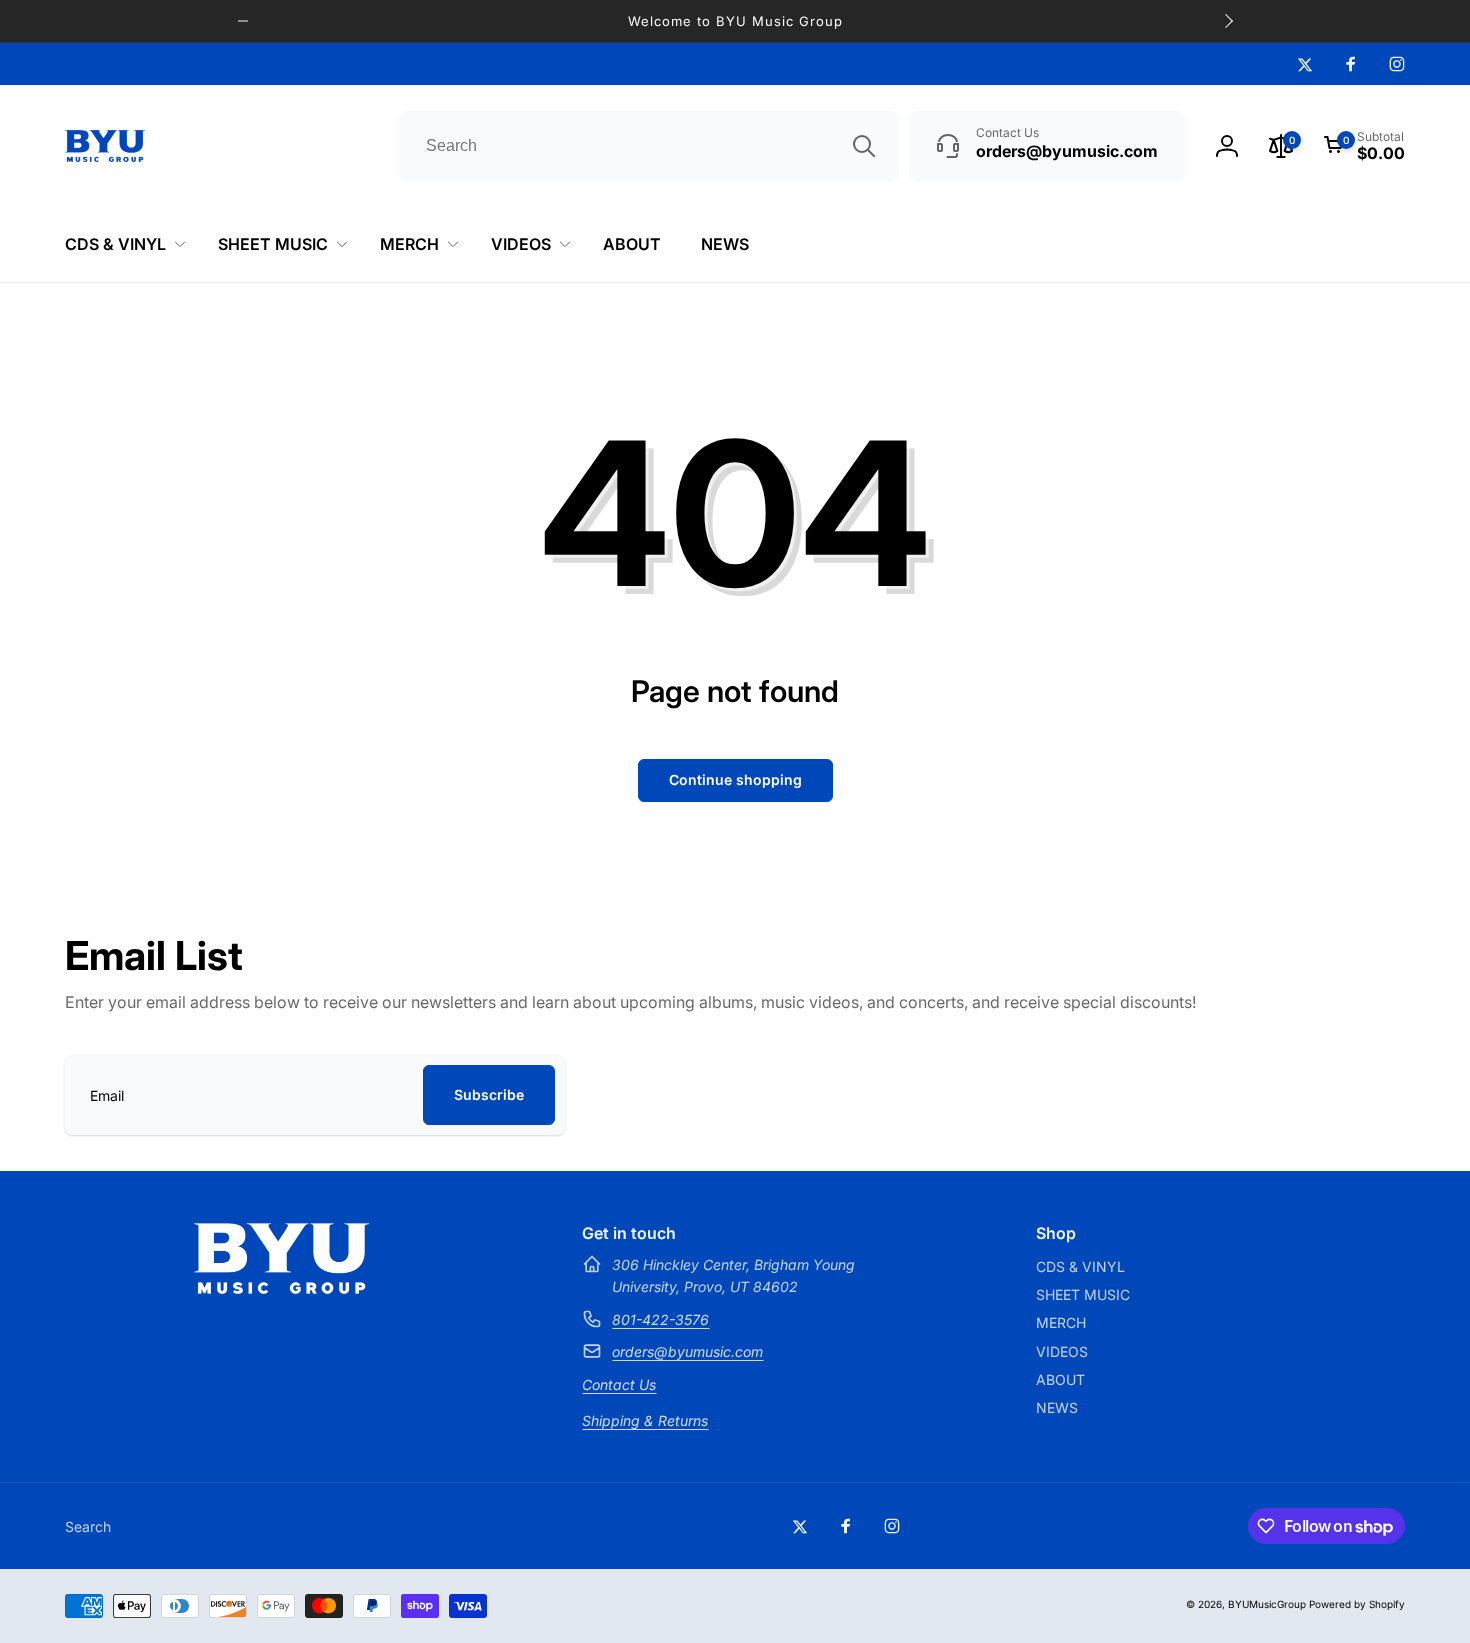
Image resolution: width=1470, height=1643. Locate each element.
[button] (1364, 146)
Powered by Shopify (1357, 1604)
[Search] (864, 146)
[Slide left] (243, 21)
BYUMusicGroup (1267, 1604)
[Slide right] (1228, 21)
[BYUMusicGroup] (281, 1288)
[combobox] (649, 146)
